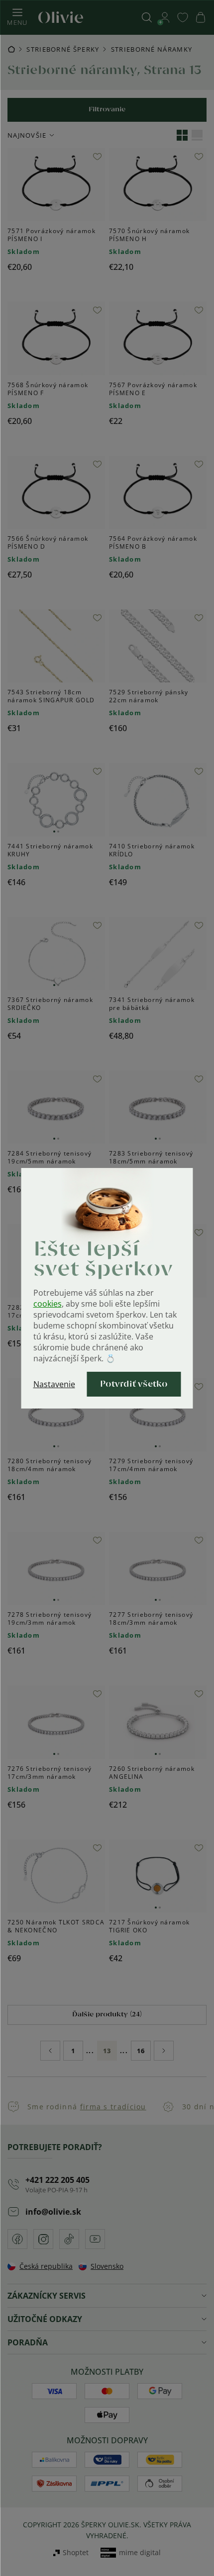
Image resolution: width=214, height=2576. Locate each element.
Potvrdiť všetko (134, 1384)
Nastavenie (54, 1384)
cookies (48, 1304)
